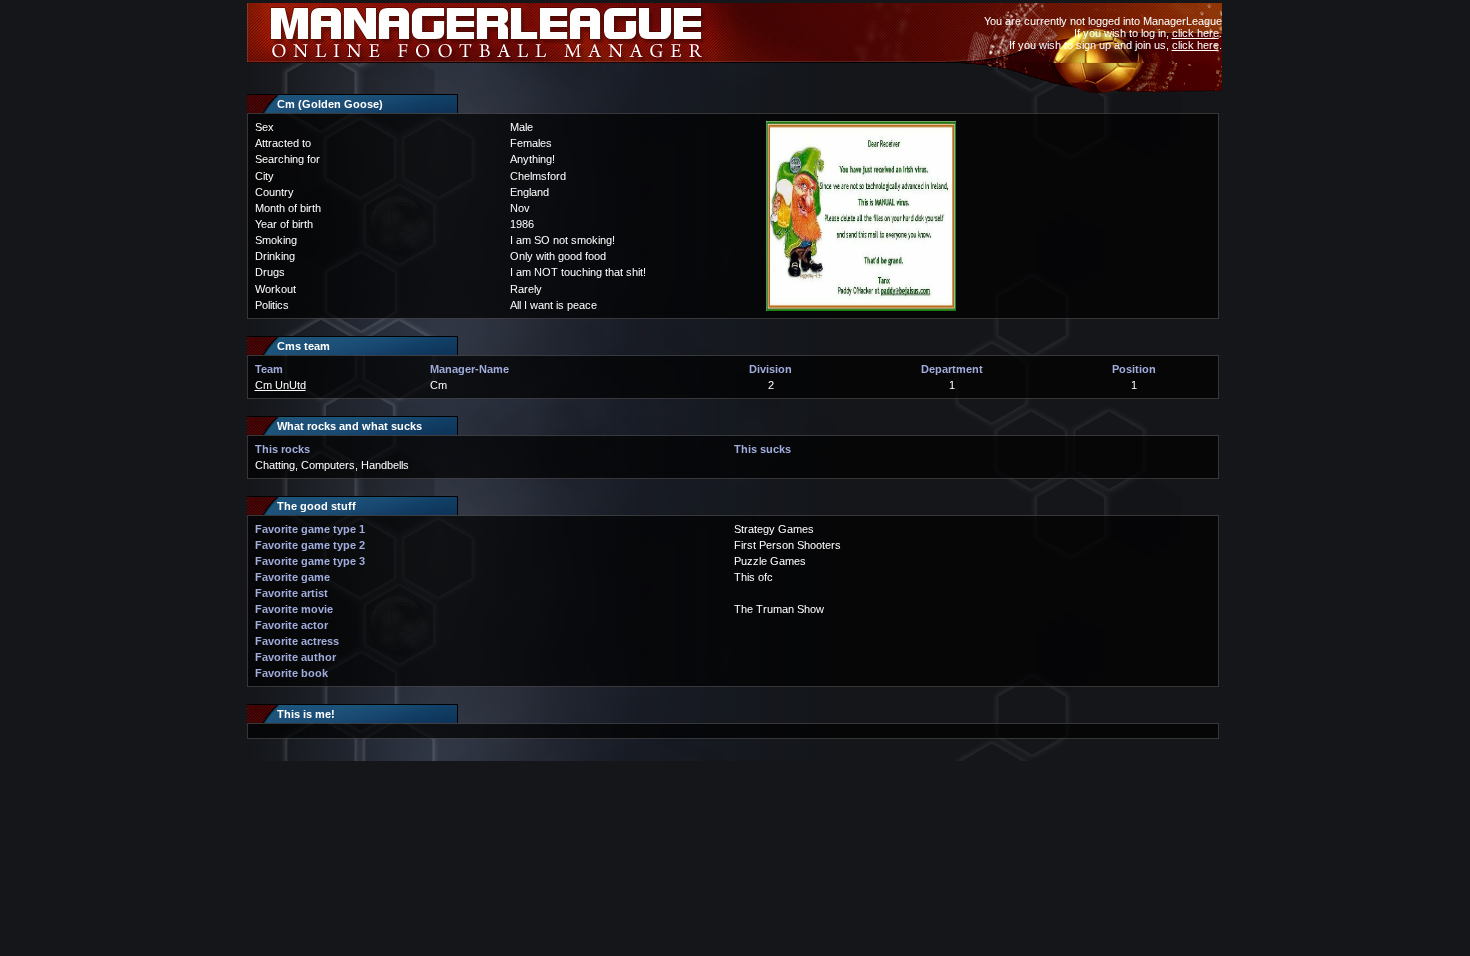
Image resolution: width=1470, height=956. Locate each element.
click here (1195, 33)
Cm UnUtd (280, 385)
